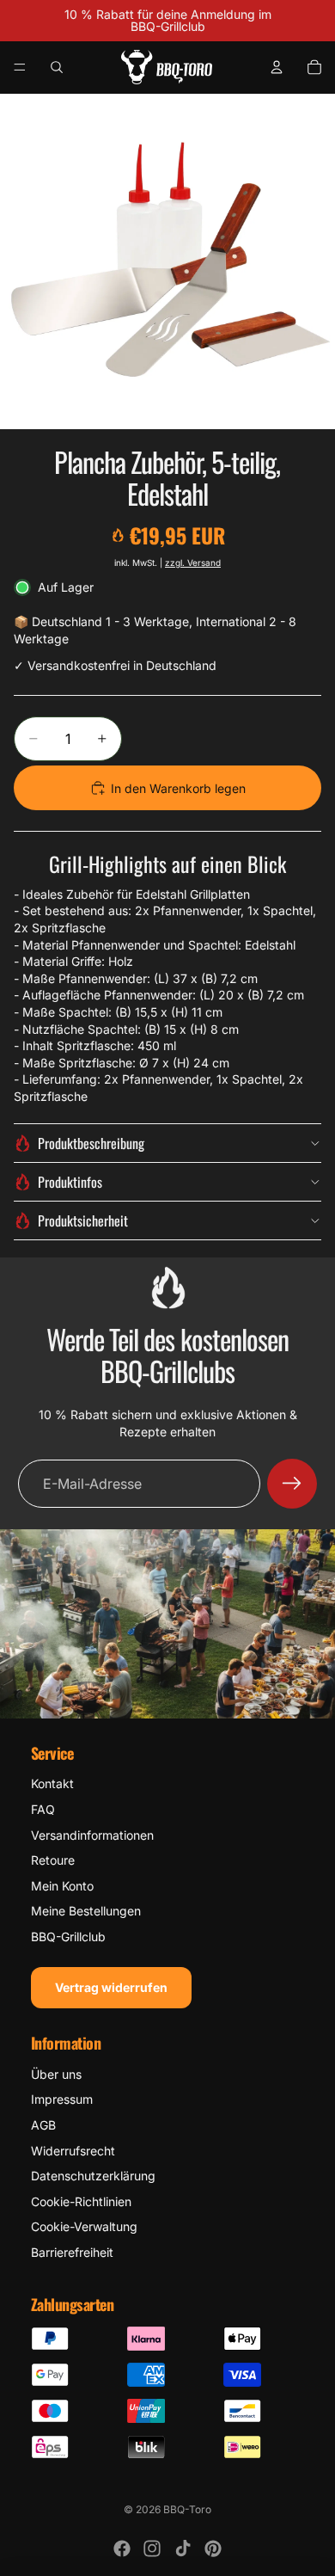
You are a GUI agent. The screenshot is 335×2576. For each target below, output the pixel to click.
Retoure (53, 1860)
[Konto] (277, 67)
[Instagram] (152, 2548)
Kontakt (52, 1783)
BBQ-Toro (187, 2509)
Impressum (62, 2099)
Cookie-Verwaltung (84, 2226)
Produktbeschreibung (91, 1143)
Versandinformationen (92, 1835)
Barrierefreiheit (72, 2252)
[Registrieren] (292, 1484)
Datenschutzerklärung (93, 2176)
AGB (43, 2125)
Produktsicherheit (83, 1220)
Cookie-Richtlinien (81, 2201)
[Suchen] (57, 67)
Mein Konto (62, 1886)
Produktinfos (70, 1182)
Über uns (56, 2074)
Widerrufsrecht (73, 2151)
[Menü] (20, 67)
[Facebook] (122, 2548)
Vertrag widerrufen (111, 1987)
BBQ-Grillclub (68, 1937)
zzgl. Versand (193, 563)
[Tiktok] (183, 2548)
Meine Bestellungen (86, 1911)
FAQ (43, 1809)
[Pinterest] (213, 2548)
